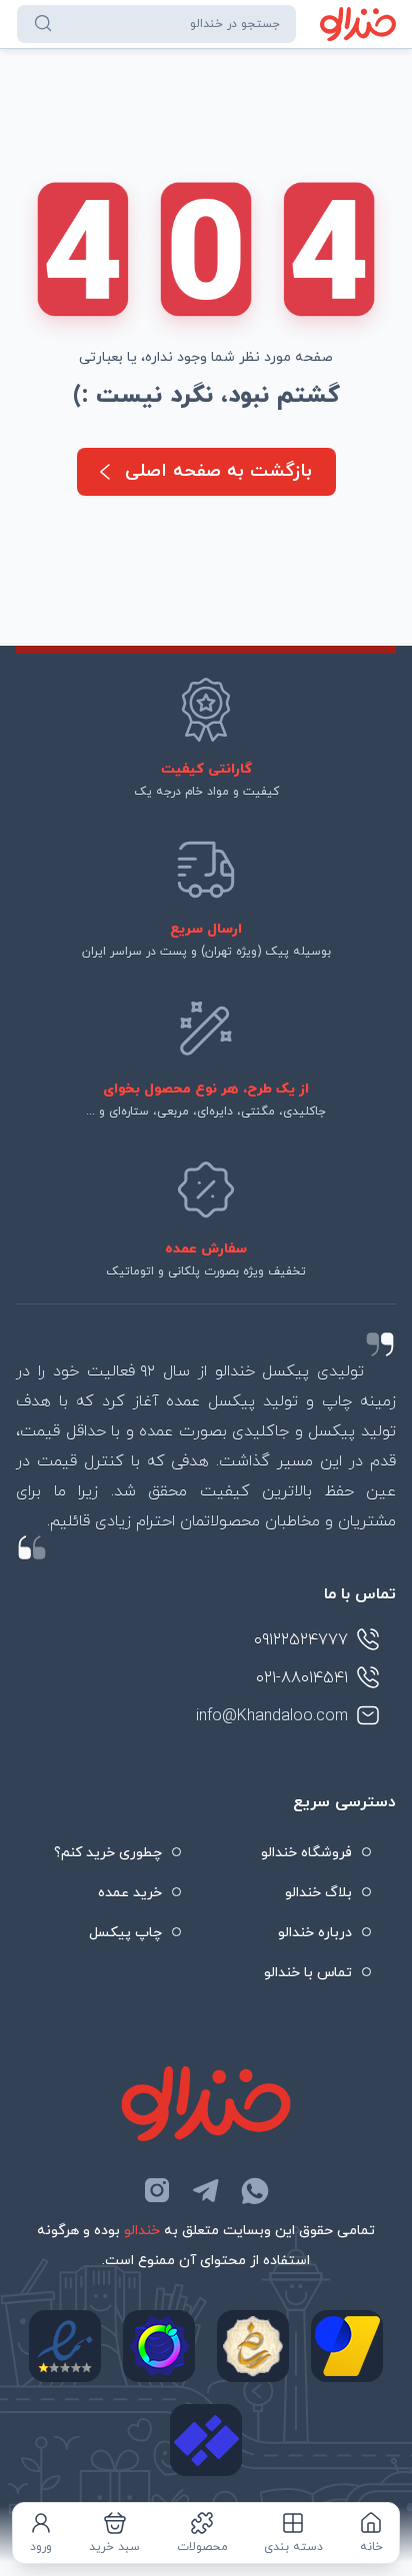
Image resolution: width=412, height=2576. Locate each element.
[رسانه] (253, 2346)
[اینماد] (65, 2346)
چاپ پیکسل (125, 1933)
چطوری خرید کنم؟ (108, 1853)
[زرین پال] (347, 2346)
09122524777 (301, 1640)
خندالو (142, 2231)
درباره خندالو (315, 1933)
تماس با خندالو (308, 1973)
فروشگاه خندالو (306, 1853)
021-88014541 (302, 1678)
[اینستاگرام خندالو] (157, 2190)
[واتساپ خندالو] (255, 2190)
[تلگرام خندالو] (206, 2190)
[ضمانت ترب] (159, 2346)
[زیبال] (206, 2440)
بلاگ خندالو (318, 1893)
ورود (41, 2547)
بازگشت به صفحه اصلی (218, 471)
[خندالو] (358, 24)
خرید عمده (130, 1893)
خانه (371, 2547)
